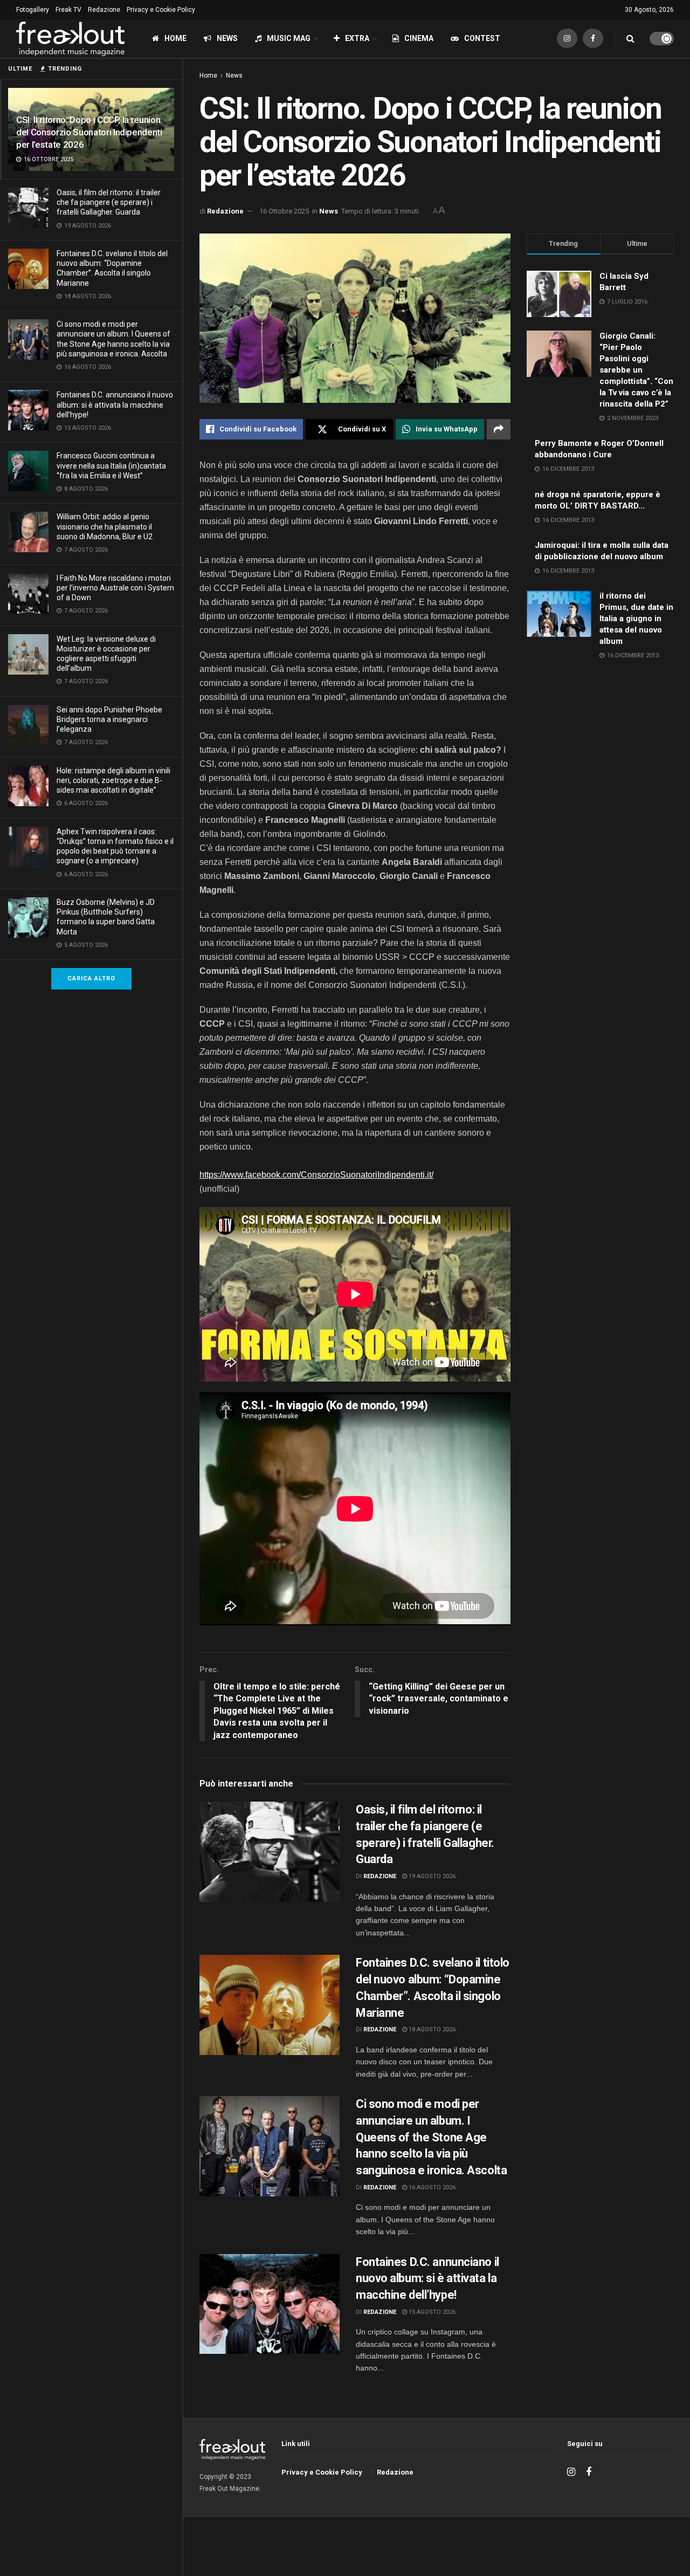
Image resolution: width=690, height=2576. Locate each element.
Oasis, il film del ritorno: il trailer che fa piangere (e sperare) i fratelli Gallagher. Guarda (109, 202)
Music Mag (289, 38)
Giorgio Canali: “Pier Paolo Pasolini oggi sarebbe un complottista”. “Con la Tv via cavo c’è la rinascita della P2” (636, 370)
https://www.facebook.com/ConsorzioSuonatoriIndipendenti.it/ (316, 1175)
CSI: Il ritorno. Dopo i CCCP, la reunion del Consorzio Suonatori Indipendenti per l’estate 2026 (89, 132)
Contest (482, 38)
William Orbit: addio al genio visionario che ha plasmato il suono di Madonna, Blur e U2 (105, 526)
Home (175, 38)
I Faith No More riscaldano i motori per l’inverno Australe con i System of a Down (115, 588)
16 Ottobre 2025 (284, 211)
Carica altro (91, 978)
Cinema (419, 38)
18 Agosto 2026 (431, 2029)
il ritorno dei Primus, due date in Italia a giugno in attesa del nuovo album (636, 619)
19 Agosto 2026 (431, 1876)
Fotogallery (33, 10)
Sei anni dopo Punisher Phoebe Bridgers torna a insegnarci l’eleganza (109, 719)
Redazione (104, 10)
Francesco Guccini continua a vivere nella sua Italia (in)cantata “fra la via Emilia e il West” (111, 465)
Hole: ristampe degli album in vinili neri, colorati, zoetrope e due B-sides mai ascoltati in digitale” (113, 780)
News (227, 38)
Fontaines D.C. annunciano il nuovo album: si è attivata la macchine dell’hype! (115, 404)
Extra (357, 38)
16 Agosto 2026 (431, 2187)
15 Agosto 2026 (431, 2312)
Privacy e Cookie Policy (161, 10)
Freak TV (68, 10)
